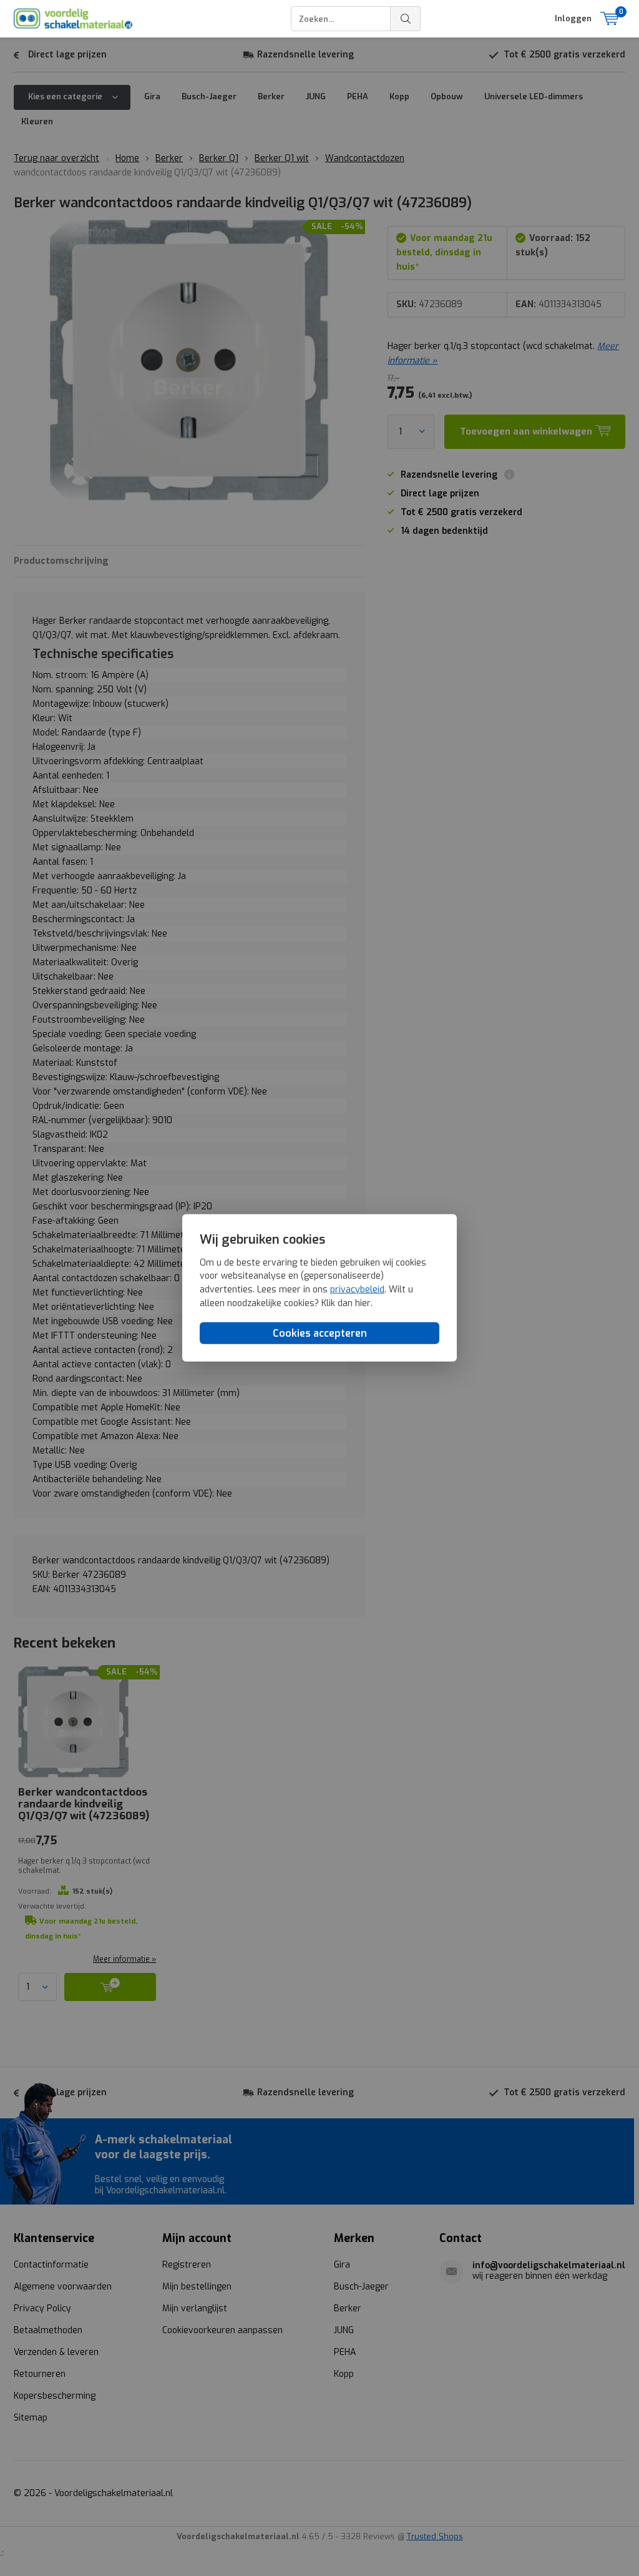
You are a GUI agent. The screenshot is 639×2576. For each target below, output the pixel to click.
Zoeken (406, 19)
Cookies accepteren (320, 1333)
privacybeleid (357, 1290)
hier (363, 1303)
